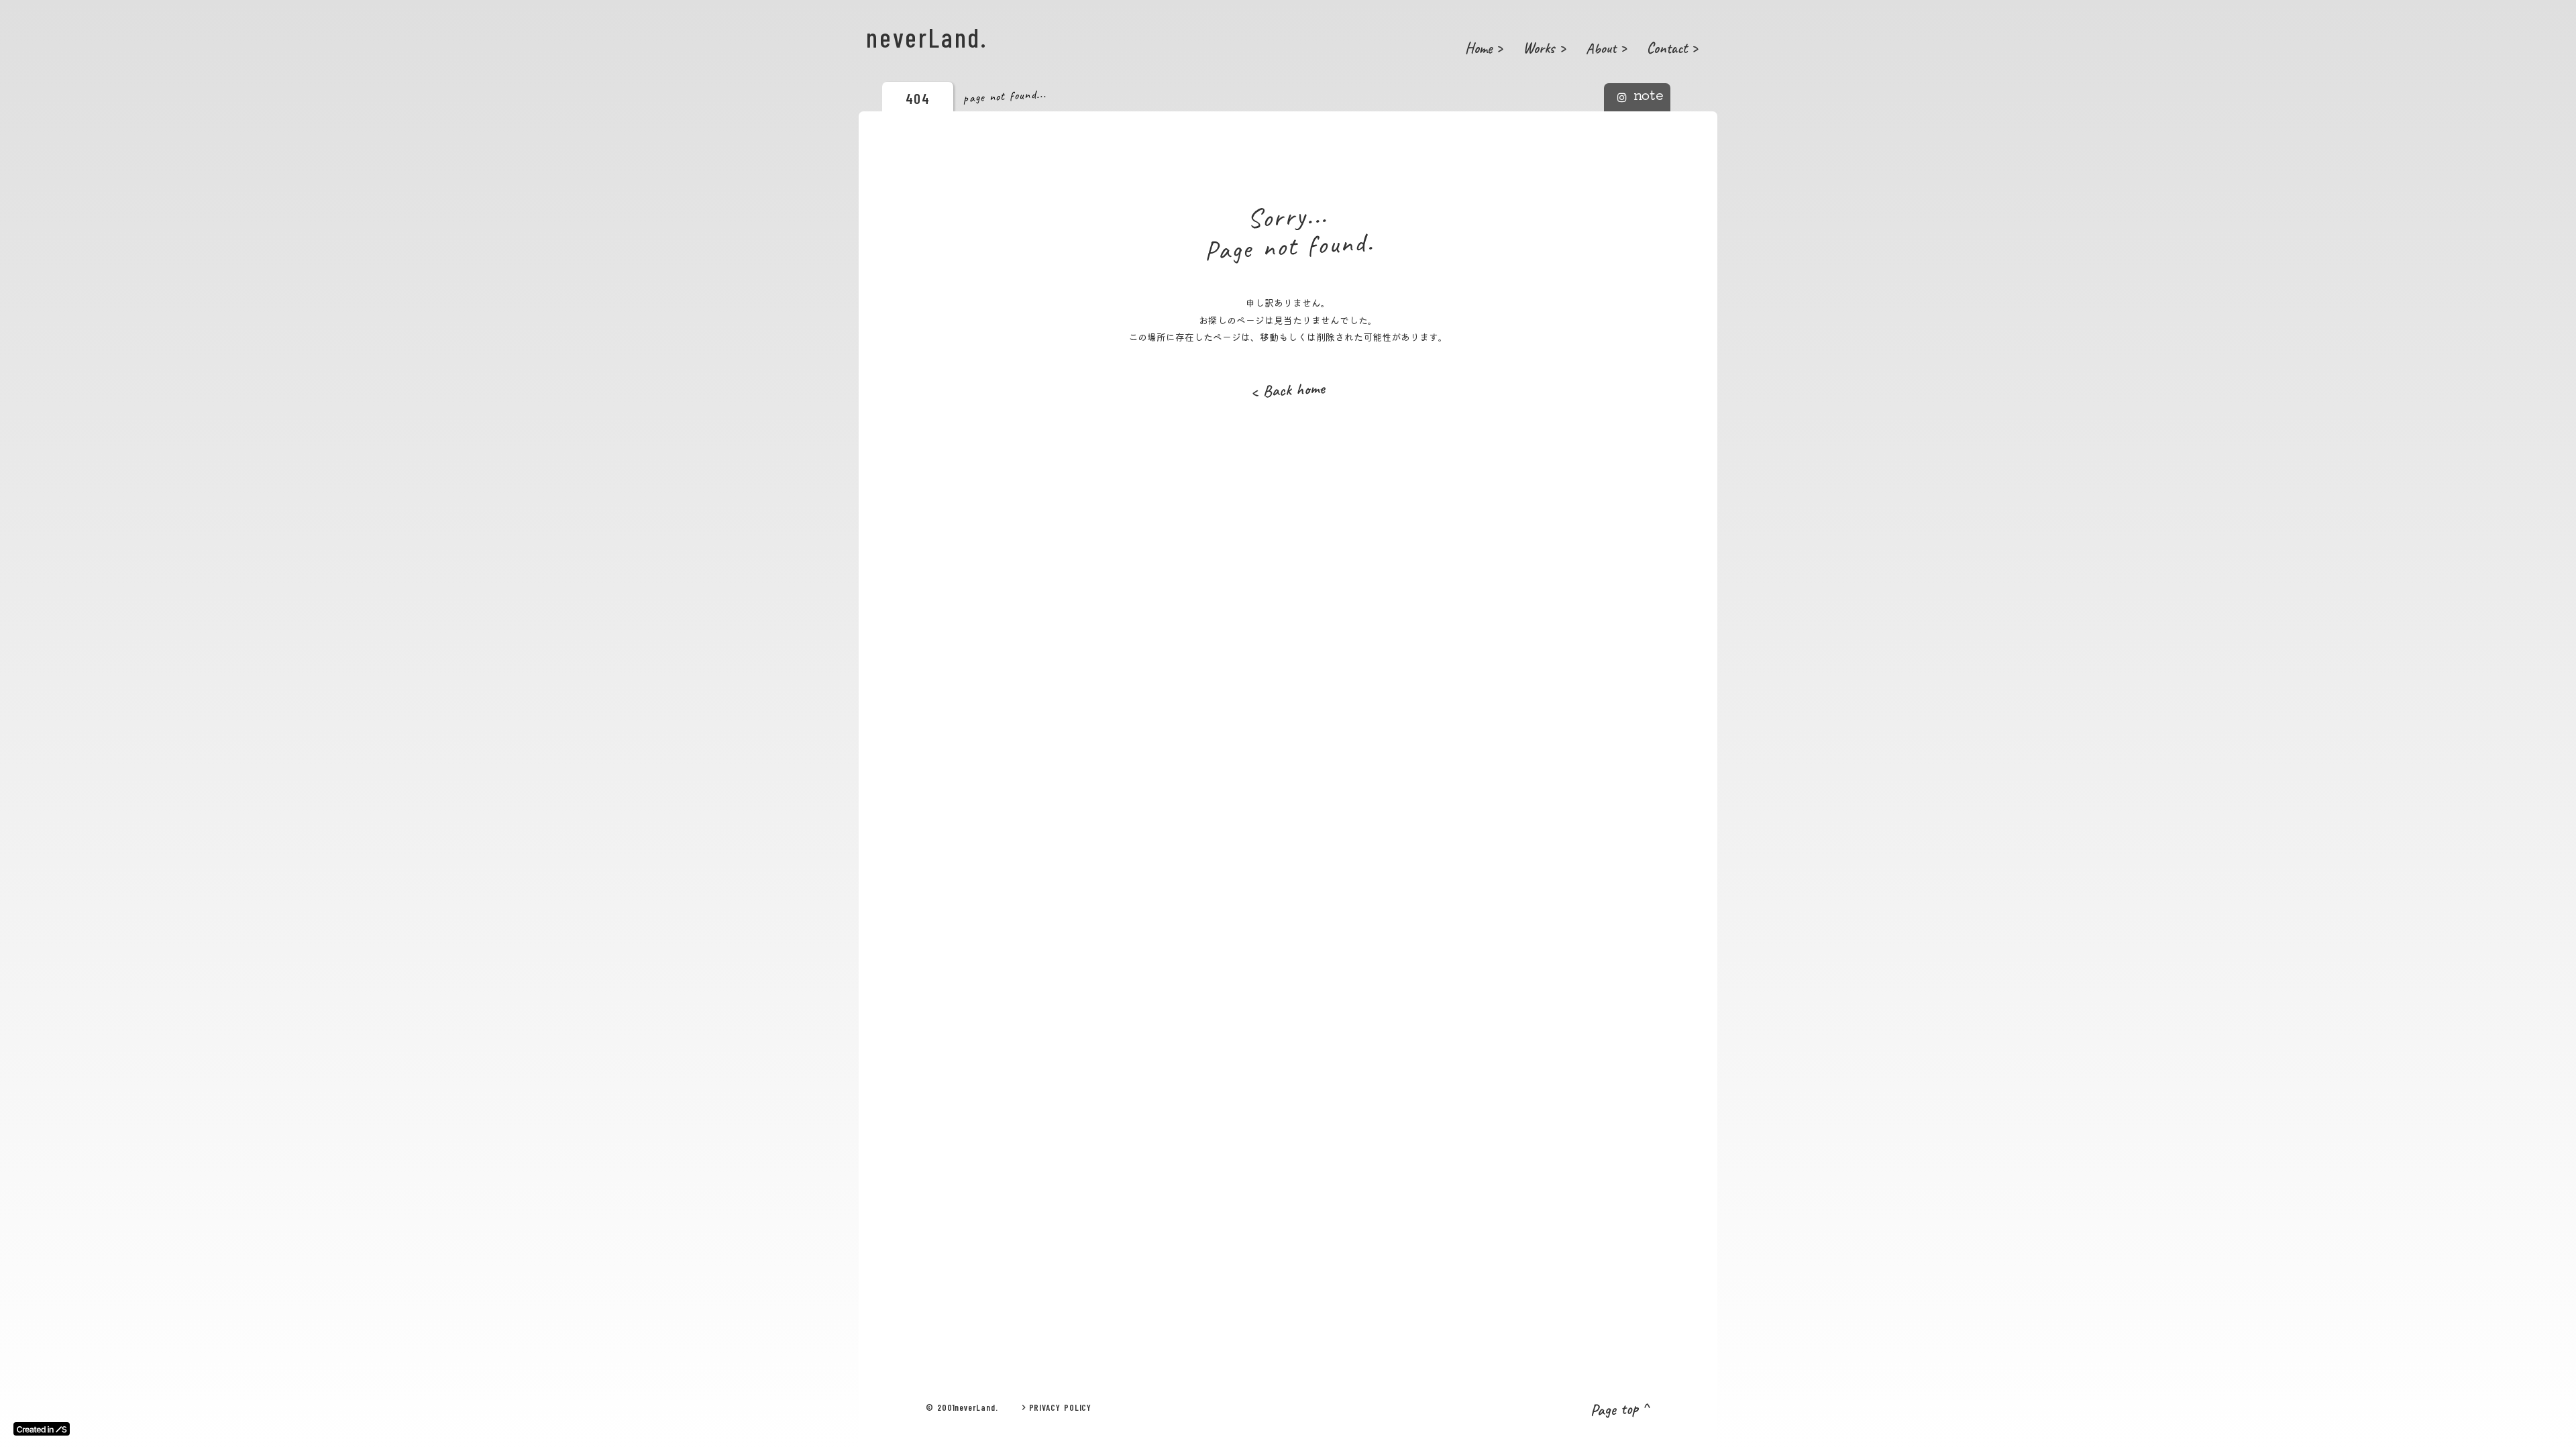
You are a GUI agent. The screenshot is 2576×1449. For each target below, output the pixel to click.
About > (1606, 48)
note (1649, 95)
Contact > (1672, 48)
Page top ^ (1620, 1409)
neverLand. (927, 37)
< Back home (1288, 390)
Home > (1484, 48)
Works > (1544, 48)
